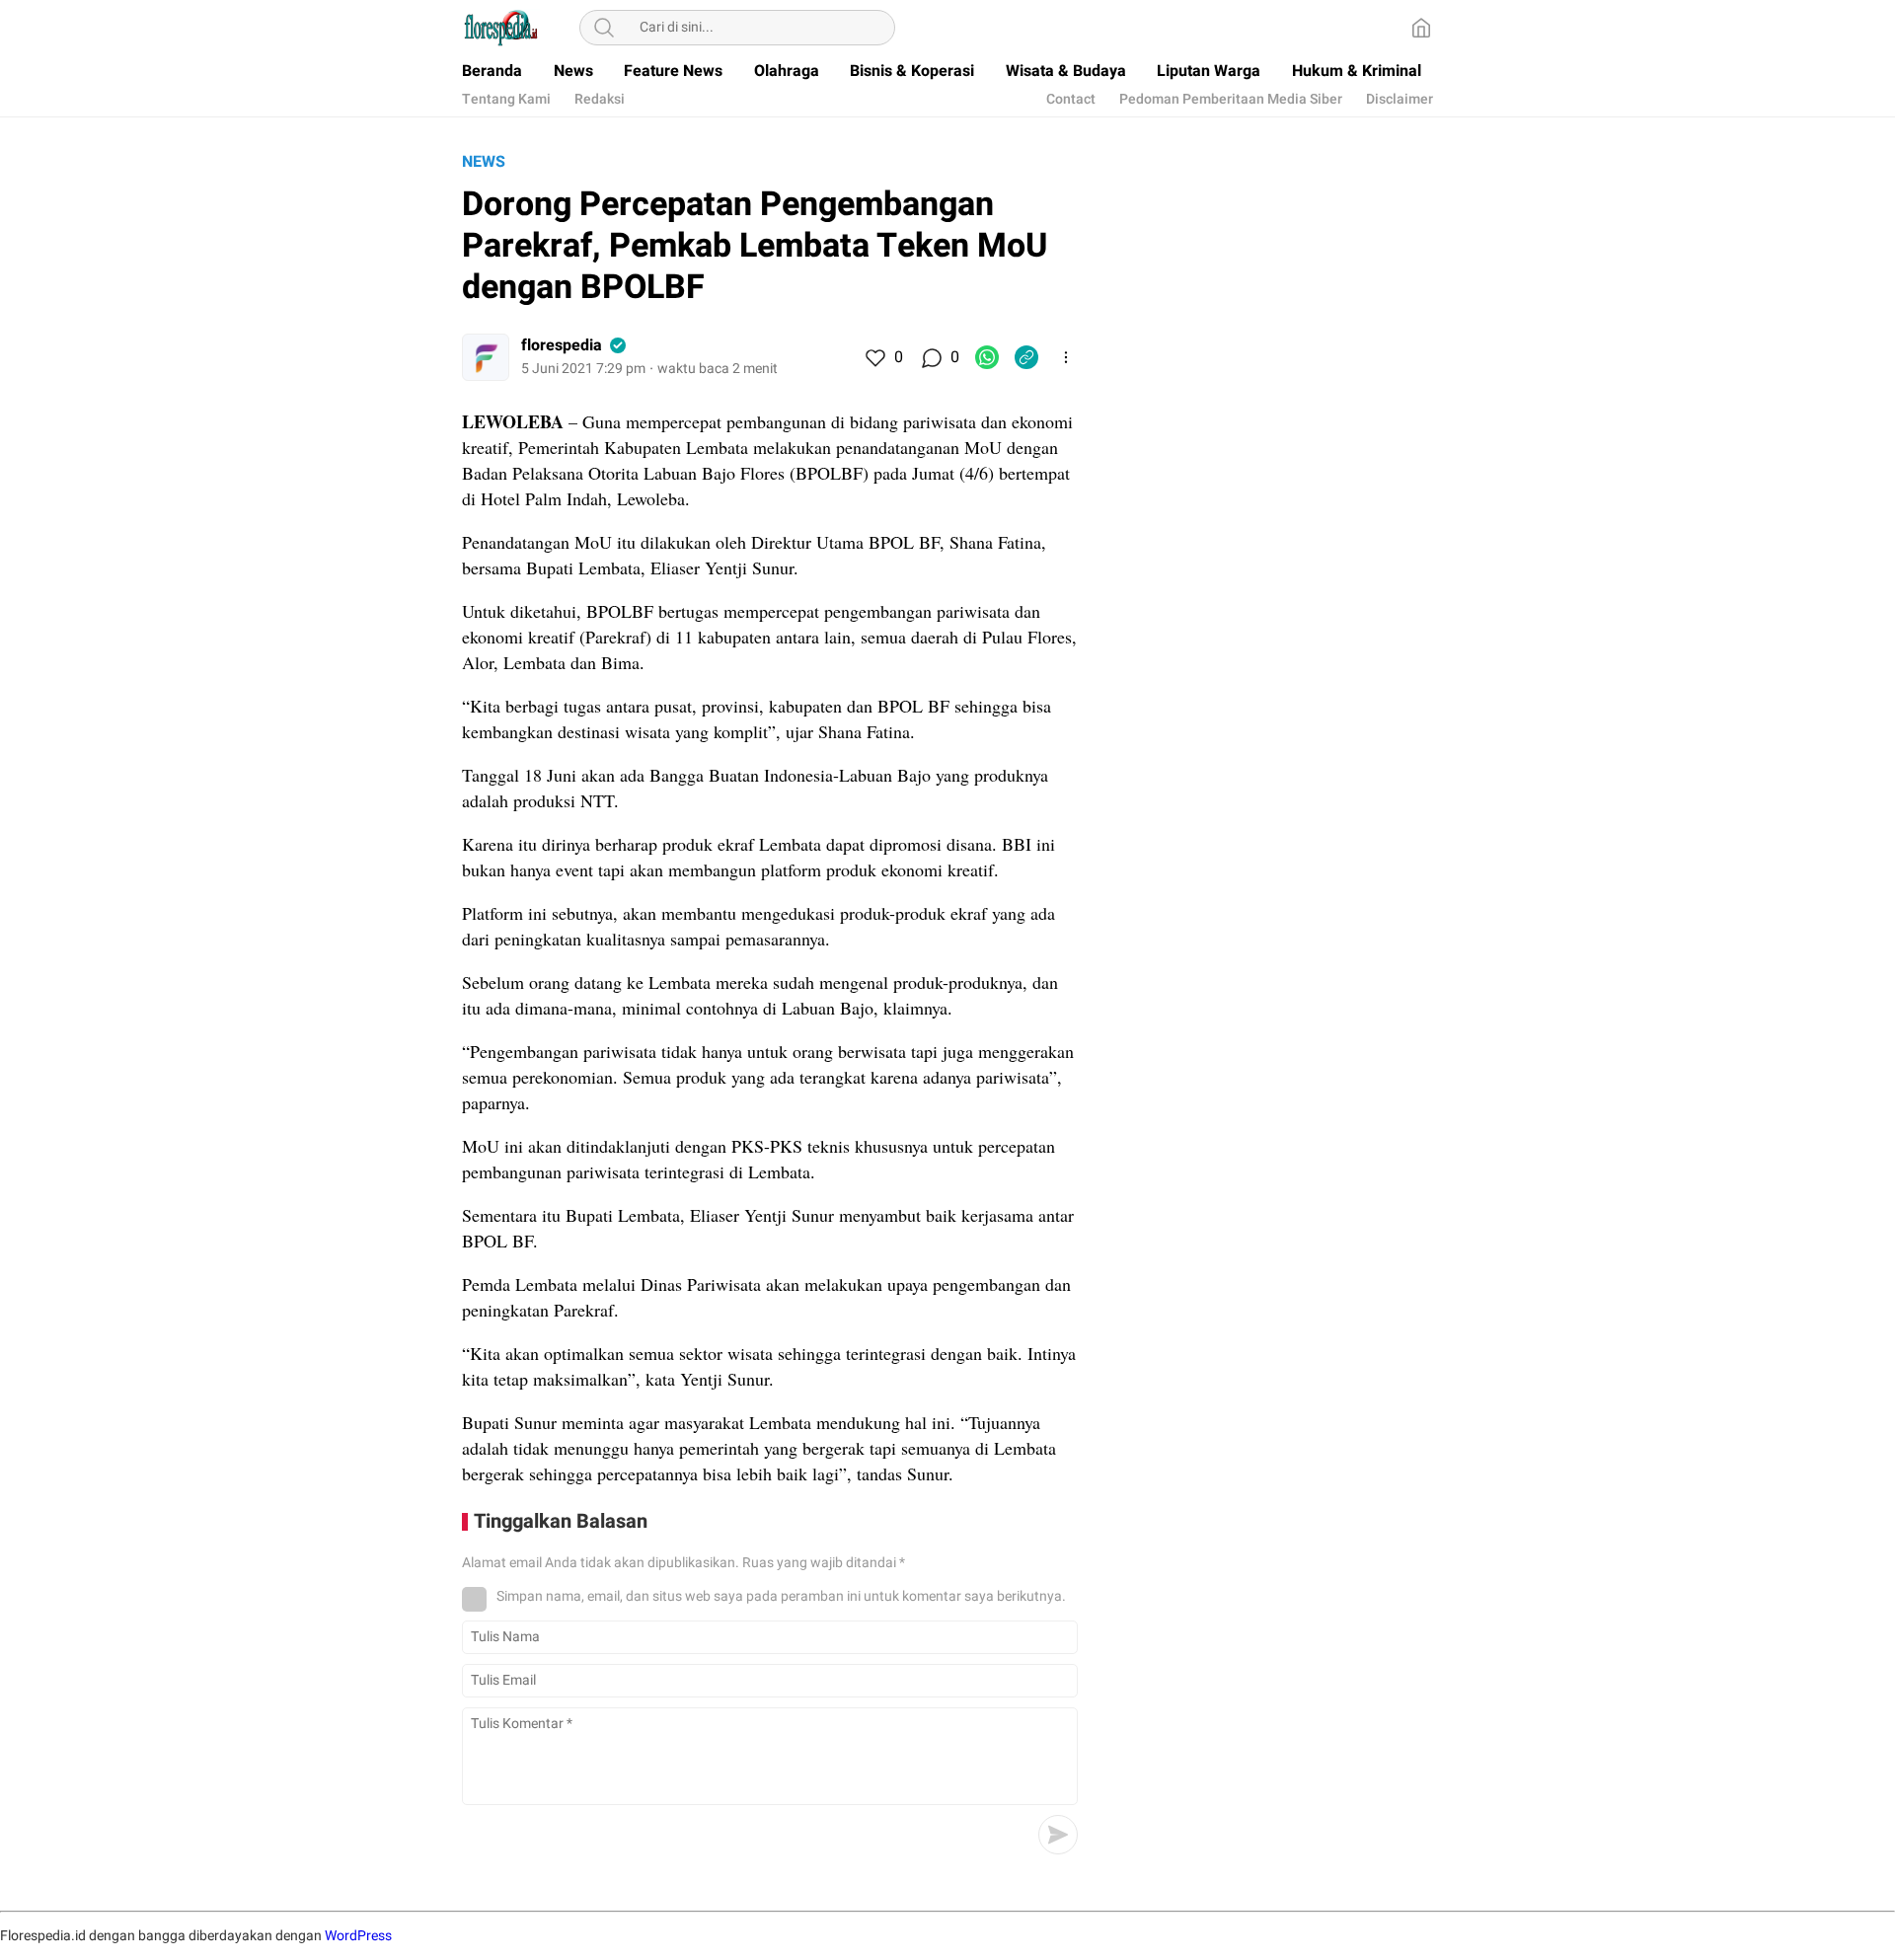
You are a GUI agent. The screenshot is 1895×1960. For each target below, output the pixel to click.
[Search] (604, 28)
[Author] (486, 357)
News (484, 162)
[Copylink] (1026, 357)
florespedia (562, 345)
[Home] (1421, 28)
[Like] (874, 357)
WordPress (358, 1936)
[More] (1066, 357)
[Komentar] (931, 357)
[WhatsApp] (987, 357)
